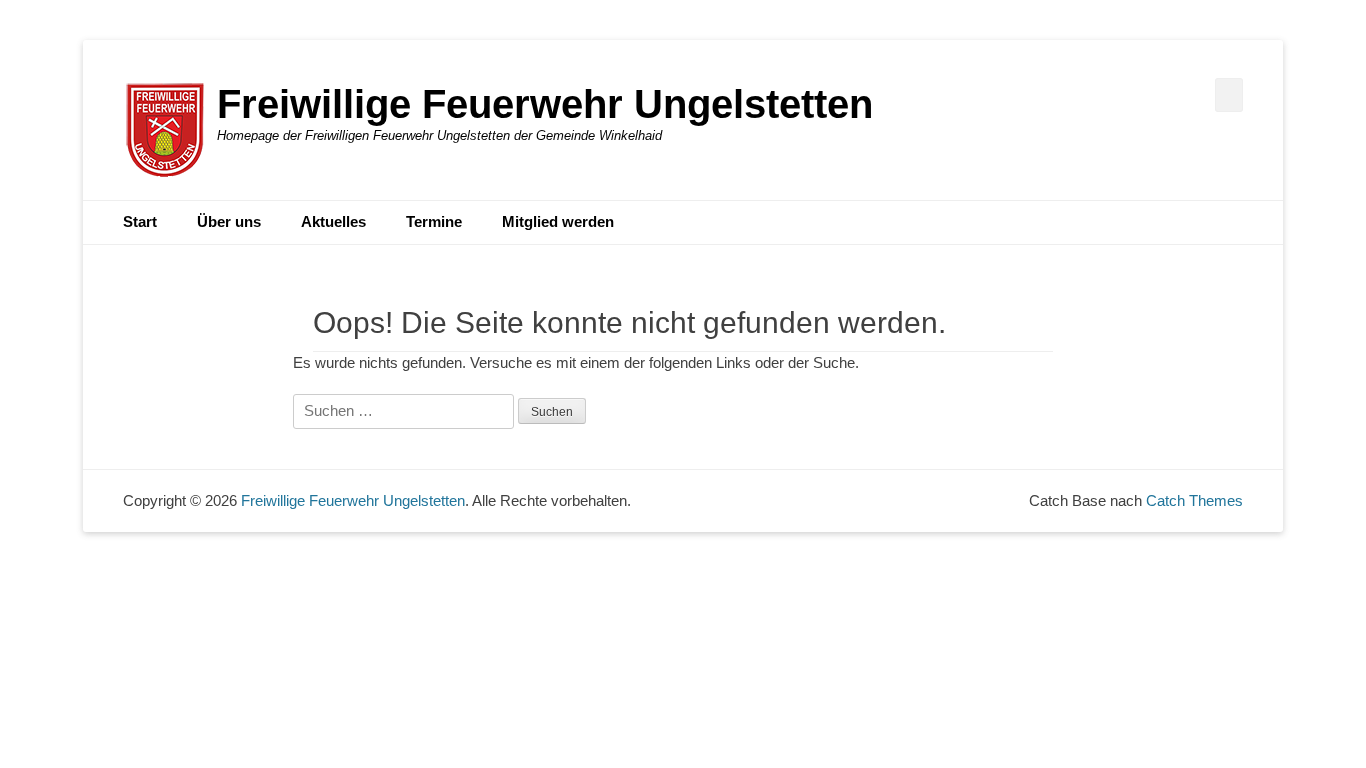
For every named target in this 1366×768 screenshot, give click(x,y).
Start (140, 221)
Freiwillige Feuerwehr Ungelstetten (545, 104)
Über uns (229, 221)
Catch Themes (1194, 500)
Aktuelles (333, 221)
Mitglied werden (558, 221)
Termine (434, 221)
